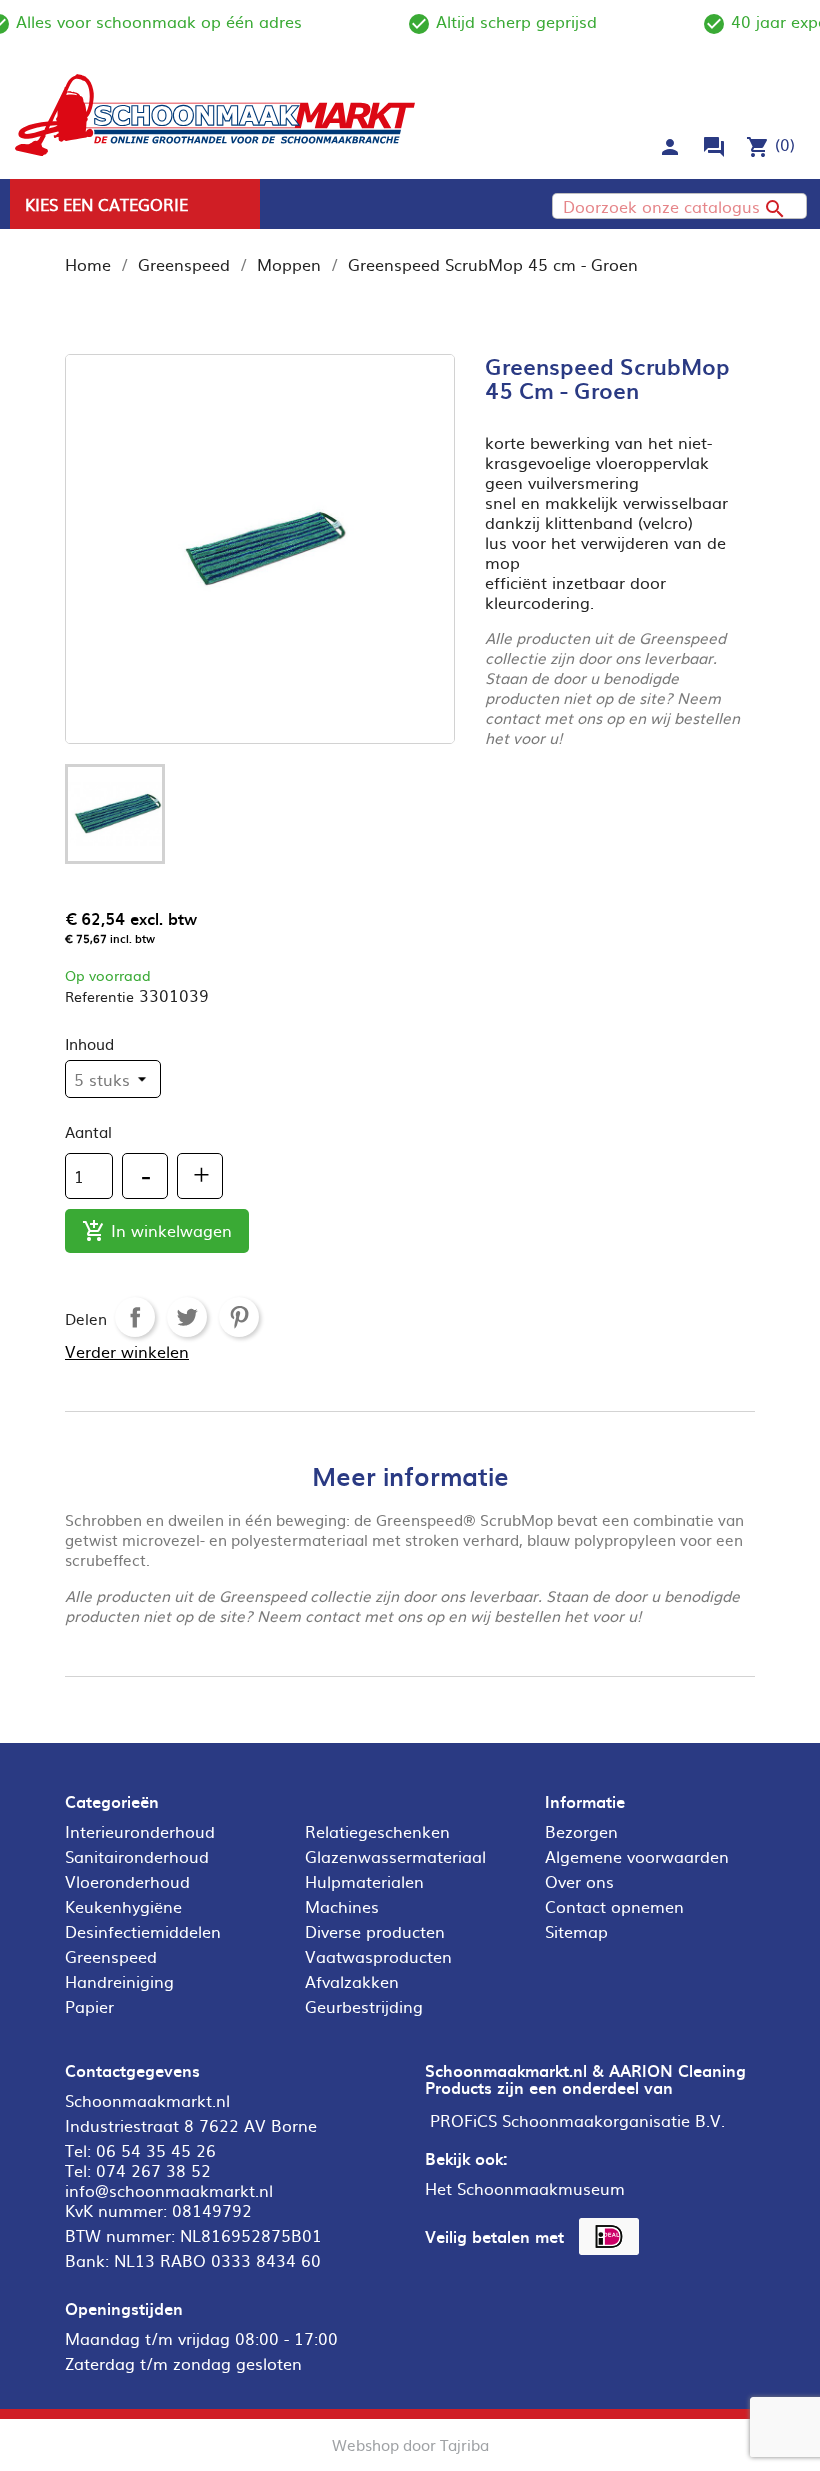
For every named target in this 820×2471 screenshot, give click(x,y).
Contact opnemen (614, 1906)
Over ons (579, 1881)
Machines (342, 1906)
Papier (89, 2006)
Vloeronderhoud (127, 1881)
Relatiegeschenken (377, 1831)
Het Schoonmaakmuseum (525, 2188)
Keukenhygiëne (123, 1906)
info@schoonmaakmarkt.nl (169, 2190)
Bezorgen (581, 1831)
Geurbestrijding (364, 2006)
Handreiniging (119, 1981)
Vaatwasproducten (378, 1956)
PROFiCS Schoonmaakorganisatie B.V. (577, 2120)
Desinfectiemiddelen (143, 1931)
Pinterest (239, 1317)
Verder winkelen (127, 1351)
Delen (135, 1317)
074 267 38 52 (153, 2170)
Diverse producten (375, 1931)
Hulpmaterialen (364, 1881)
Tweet (187, 1317)
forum (714, 147)
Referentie (99, 996)
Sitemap (576, 1931)
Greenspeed (111, 1956)
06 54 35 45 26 (156, 2150)
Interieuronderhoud (140, 1831)
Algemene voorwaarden (637, 1856)
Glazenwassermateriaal (395, 1856)
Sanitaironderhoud (137, 1856)
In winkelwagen (157, 1230)
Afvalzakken (352, 1981)
